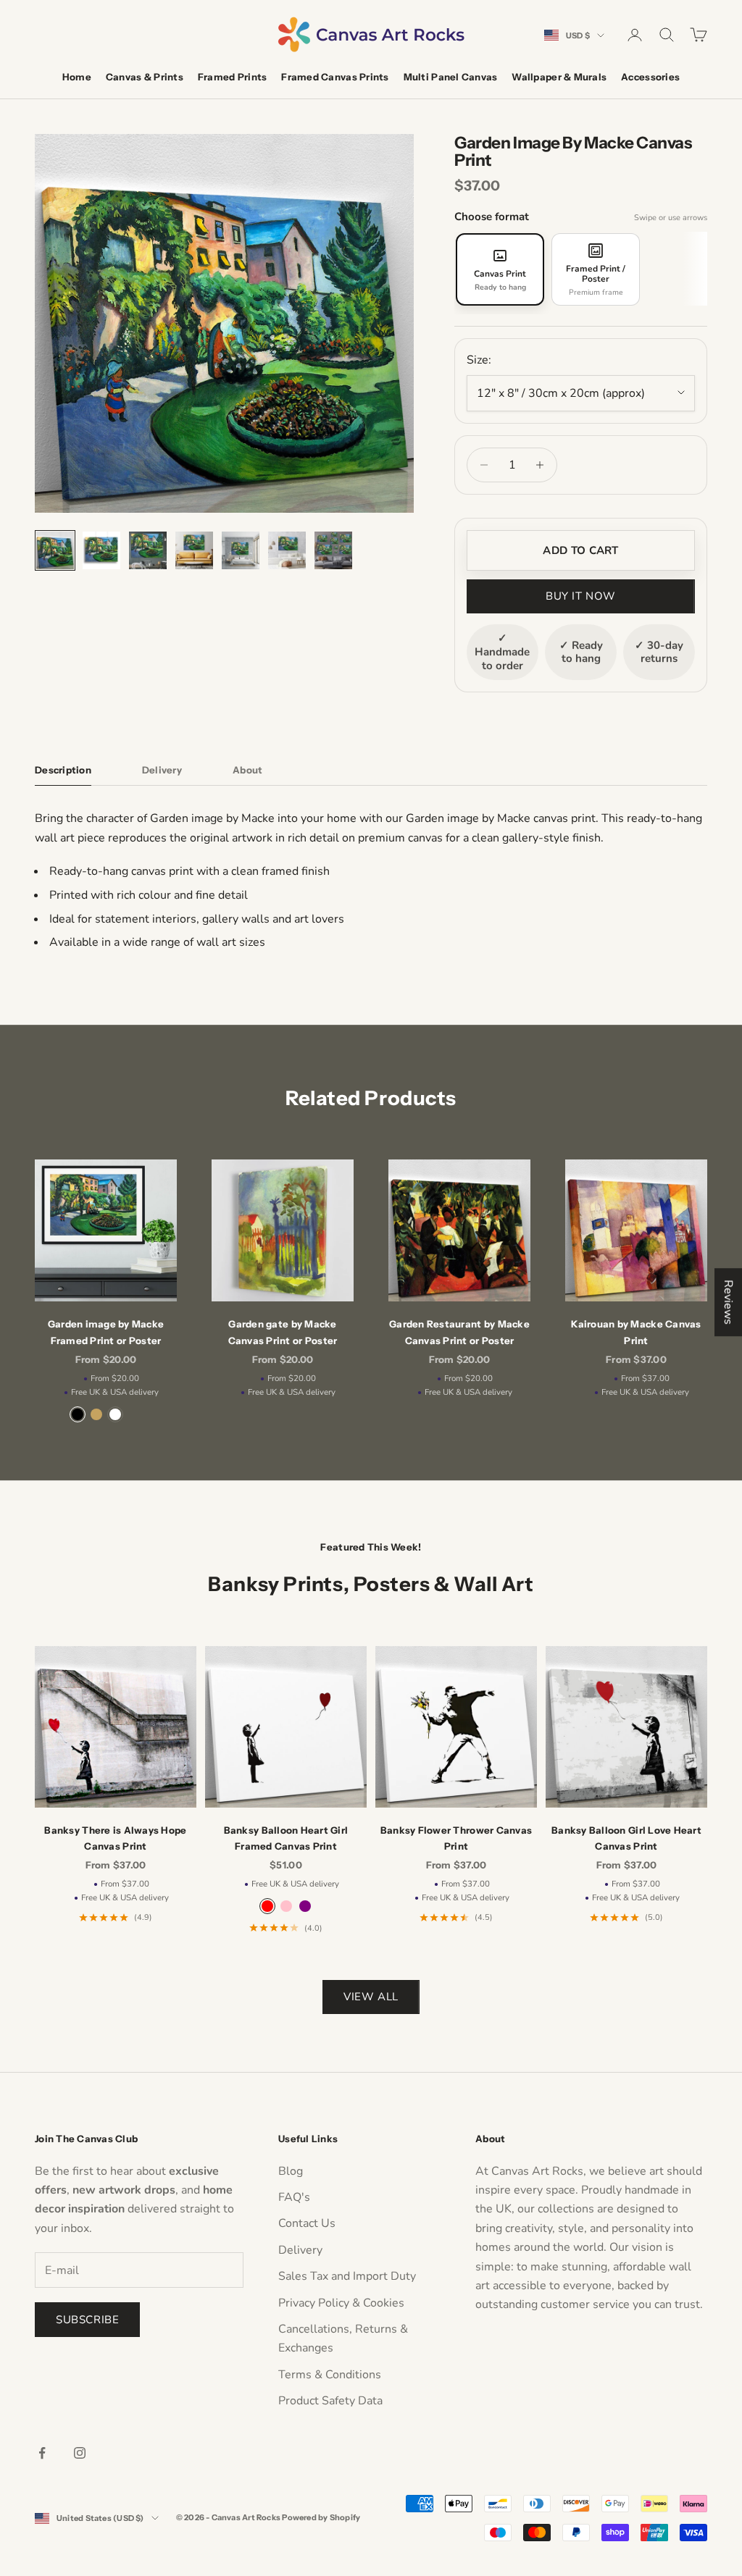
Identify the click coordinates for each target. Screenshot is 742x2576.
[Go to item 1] (55, 550)
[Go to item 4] (194, 550)
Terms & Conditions (330, 2375)
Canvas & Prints (145, 77)
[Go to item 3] (148, 550)
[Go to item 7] (333, 550)
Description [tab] (63, 770)
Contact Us (307, 2223)
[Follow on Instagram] (80, 2453)
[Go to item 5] (241, 550)
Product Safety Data (330, 2401)
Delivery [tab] (162, 770)
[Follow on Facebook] (42, 2453)
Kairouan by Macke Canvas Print (636, 1332)
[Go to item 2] (101, 550)
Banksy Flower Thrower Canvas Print (456, 1838)
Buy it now (581, 596)
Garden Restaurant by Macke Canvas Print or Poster (459, 1332)
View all (371, 1997)
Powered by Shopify (321, 2517)
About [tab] (247, 770)
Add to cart (580, 550)
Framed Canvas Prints (335, 77)
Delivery (300, 2250)
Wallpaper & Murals (559, 77)
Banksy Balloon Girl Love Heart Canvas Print (626, 1838)
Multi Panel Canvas (451, 77)
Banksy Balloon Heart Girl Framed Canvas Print (286, 1838)
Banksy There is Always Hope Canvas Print (115, 1838)
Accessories (650, 77)
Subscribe (87, 2320)
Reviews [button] (728, 1302)
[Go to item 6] (287, 550)
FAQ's (294, 2197)
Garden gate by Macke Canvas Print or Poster (283, 1332)
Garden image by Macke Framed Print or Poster (106, 1332)
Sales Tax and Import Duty (347, 2276)
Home (77, 77)
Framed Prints (232, 77)
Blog (291, 2171)
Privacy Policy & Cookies (341, 2303)
